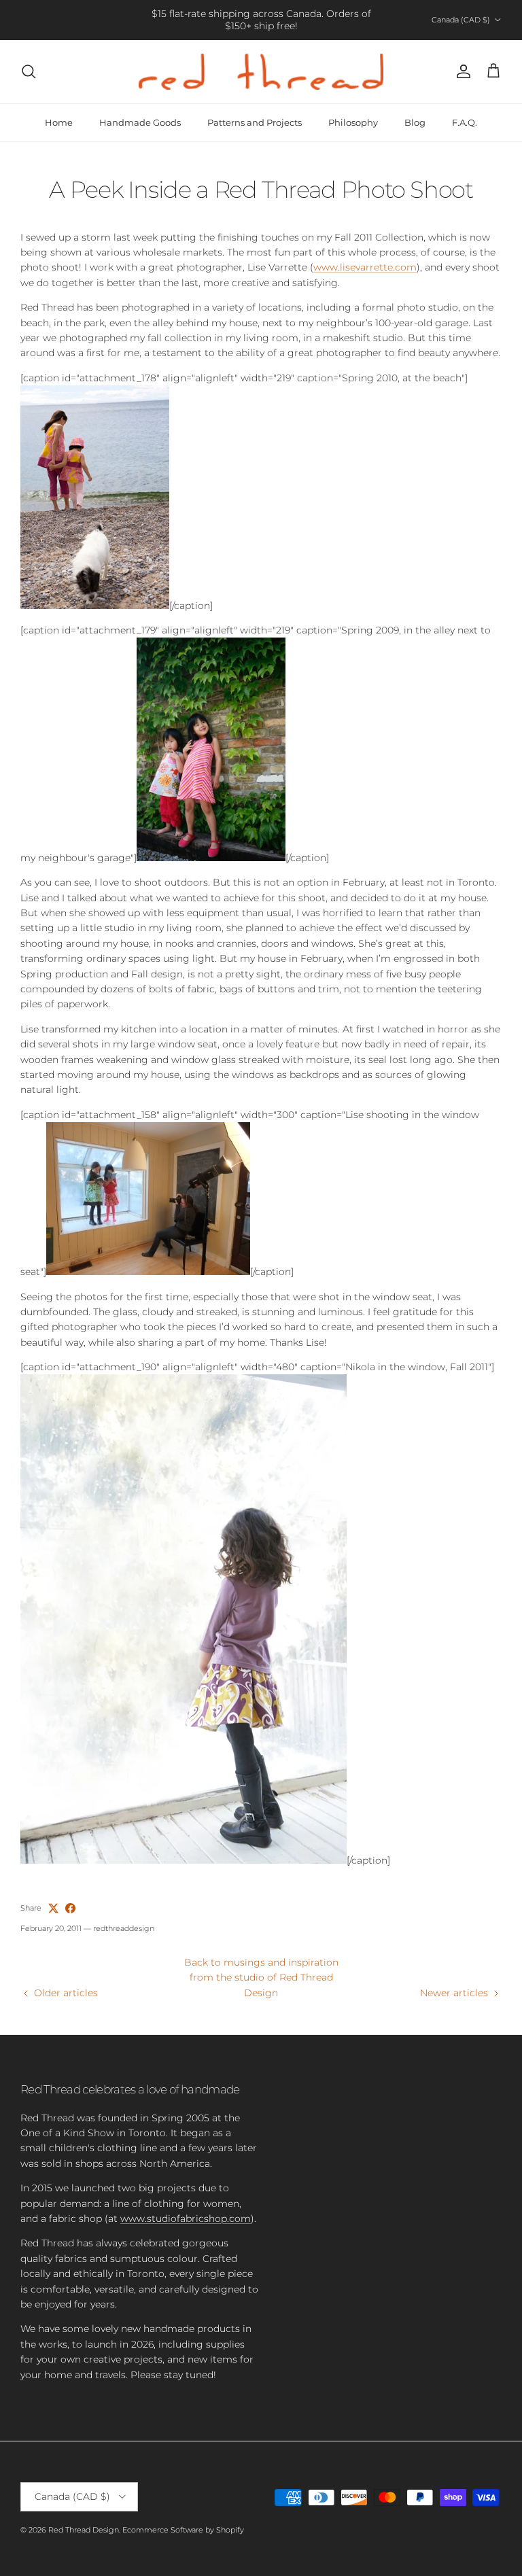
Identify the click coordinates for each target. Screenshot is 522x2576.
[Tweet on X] (53, 1908)
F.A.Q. (465, 122)
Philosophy (353, 122)
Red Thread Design (84, 2530)
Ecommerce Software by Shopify (183, 2530)
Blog (415, 122)
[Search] (29, 71)
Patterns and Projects (255, 122)
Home (59, 122)
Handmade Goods (140, 122)
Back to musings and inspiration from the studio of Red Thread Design (261, 1978)
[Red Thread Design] (261, 72)
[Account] (461, 71)
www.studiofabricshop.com (186, 2218)
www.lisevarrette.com (365, 267)
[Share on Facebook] (70, 1908)
